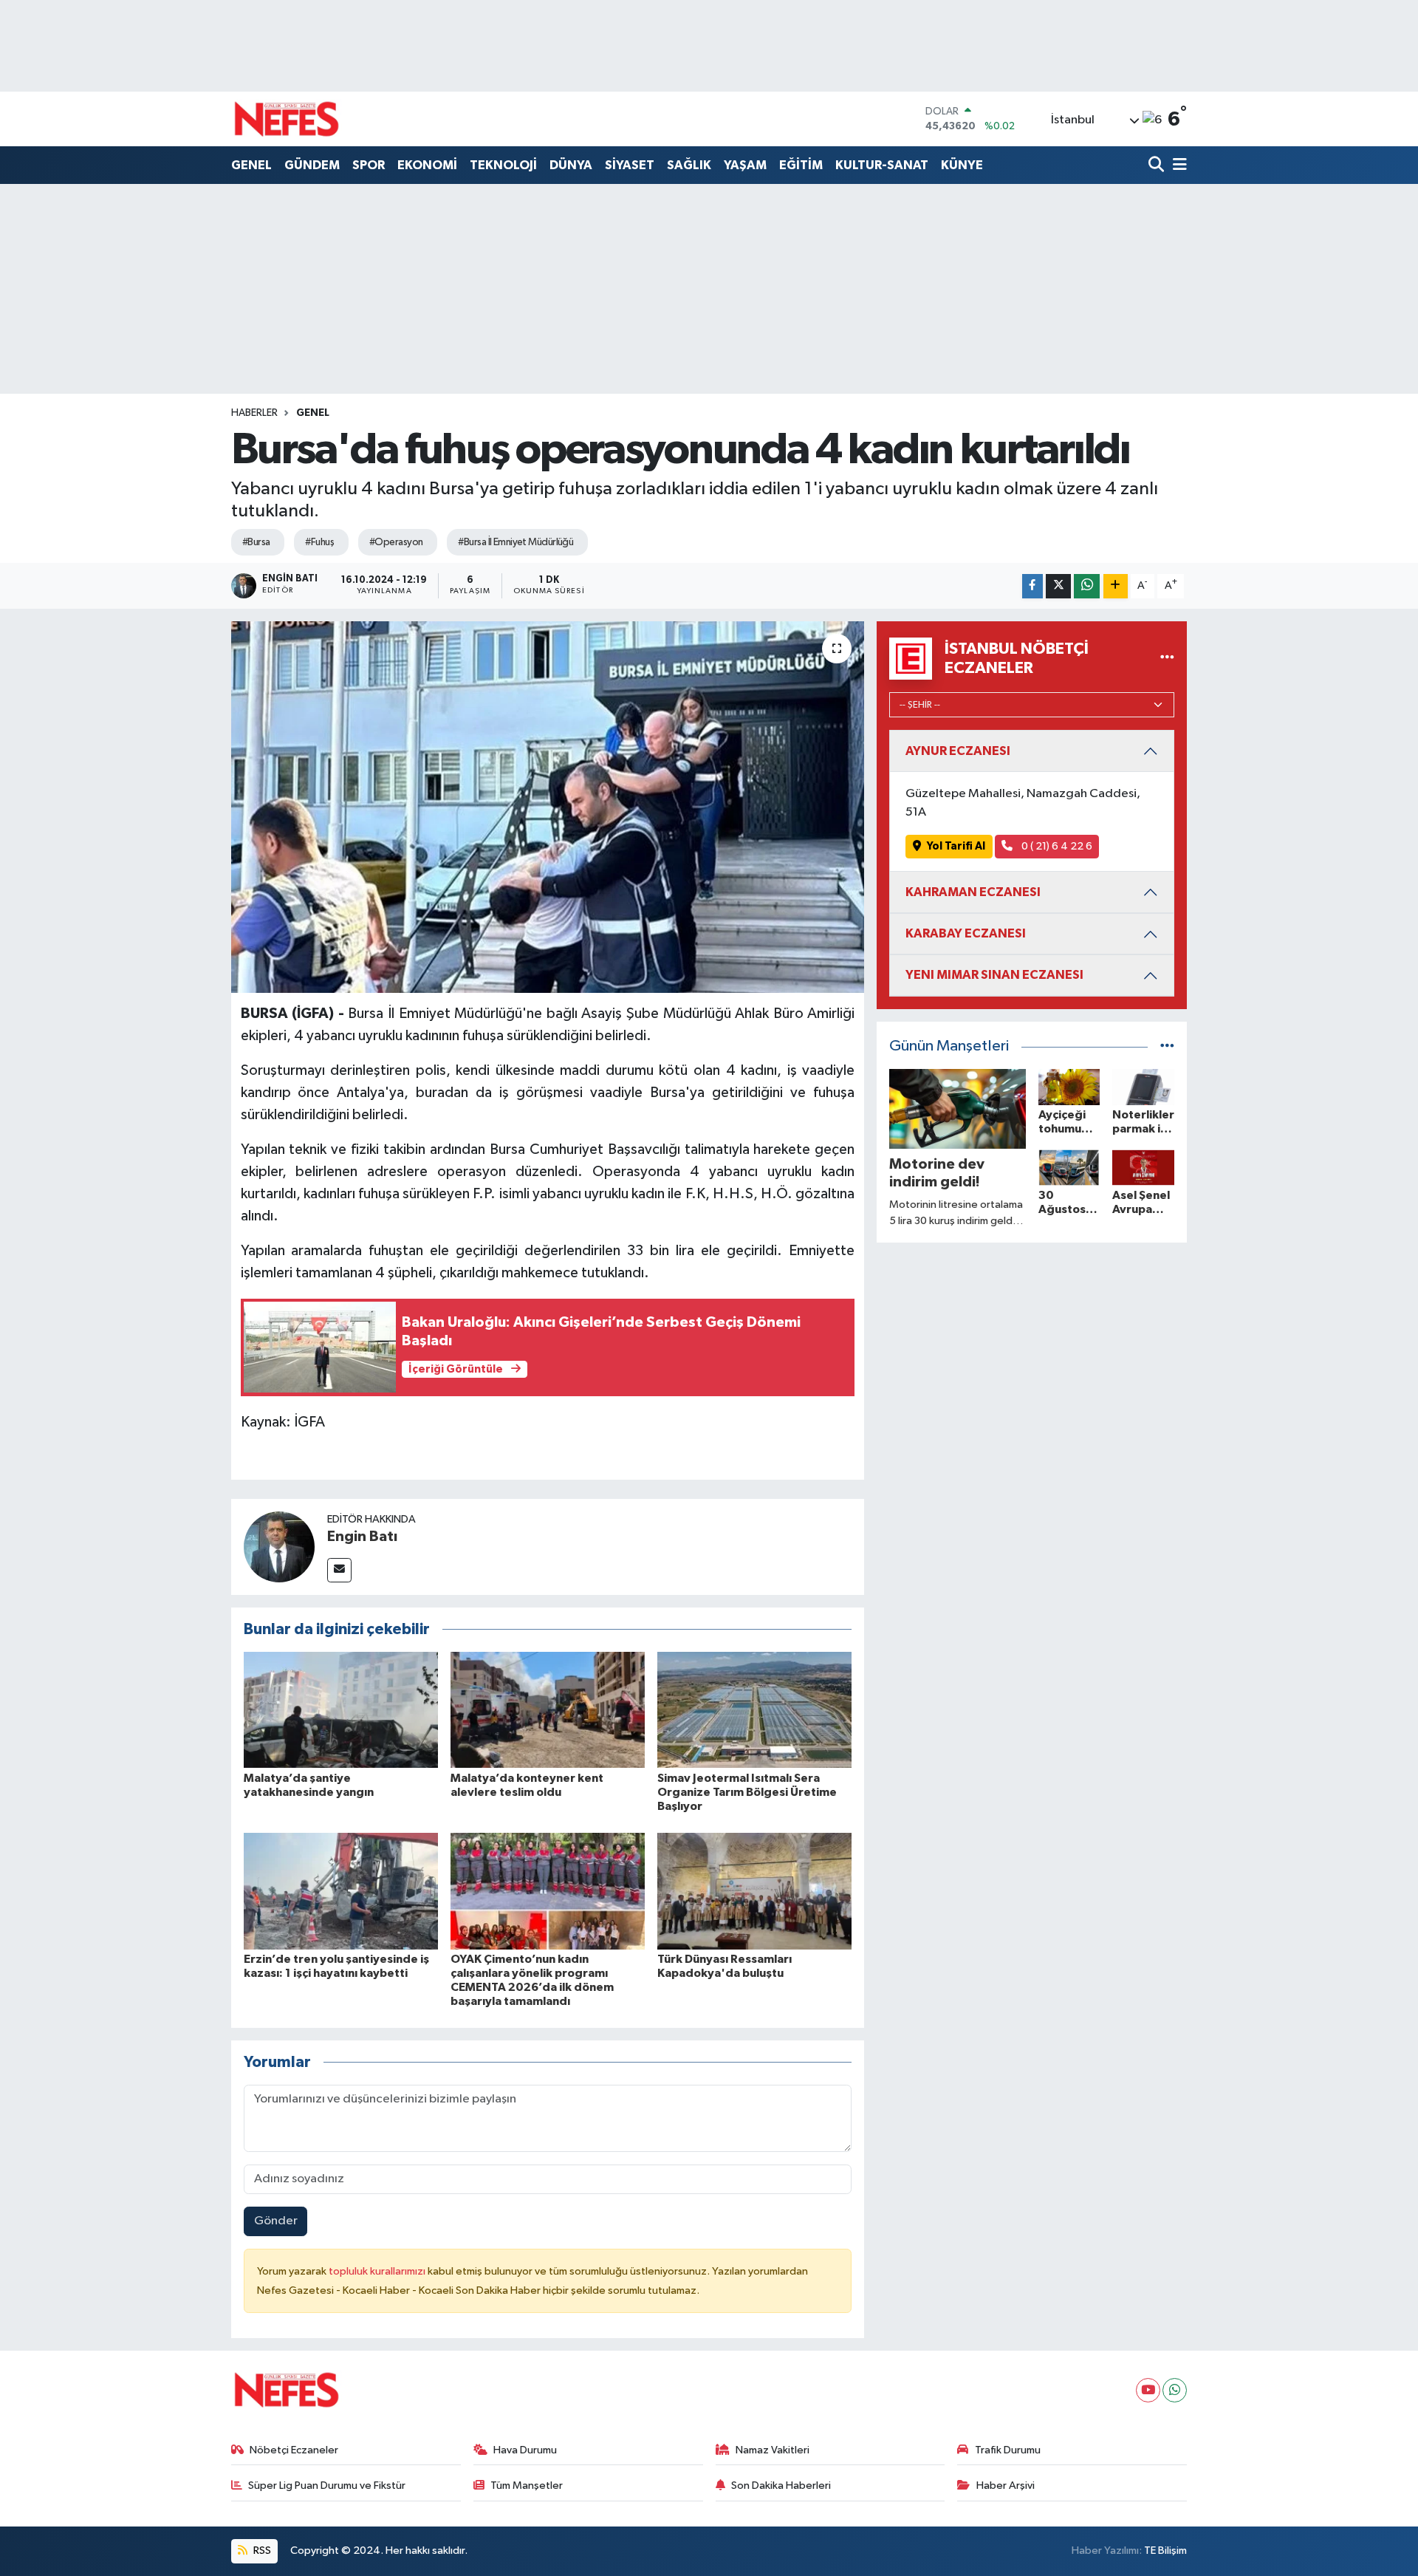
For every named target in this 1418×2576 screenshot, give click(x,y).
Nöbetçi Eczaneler (294, 2450)
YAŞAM (745, 165)
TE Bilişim (1165, 2551)
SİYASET (630, 165)
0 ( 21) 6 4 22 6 (1056, 846)
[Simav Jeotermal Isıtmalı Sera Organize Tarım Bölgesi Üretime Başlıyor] (754, 1710)
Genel (313, 413)
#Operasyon (396, 542)
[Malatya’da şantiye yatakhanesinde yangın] (341, 1710)
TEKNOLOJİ (503, 165)
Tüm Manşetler (527, 2486)
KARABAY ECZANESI (966, 933)
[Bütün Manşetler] (1167, 1046)
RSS (261, 2551)
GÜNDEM (312, 165)
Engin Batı (362, 1537)
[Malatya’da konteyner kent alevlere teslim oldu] (548, 1710)
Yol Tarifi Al (956, 846)
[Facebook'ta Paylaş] (1032, 586)
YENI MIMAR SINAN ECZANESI (994, 975)
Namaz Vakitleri (773, 2450)
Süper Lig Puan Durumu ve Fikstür (327, 2486)
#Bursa (256, 542)
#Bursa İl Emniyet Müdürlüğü (516, 542)
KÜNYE (962, 165)
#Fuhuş (319, 542)
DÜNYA (571, 165)
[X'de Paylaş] (1058, 586)
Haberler (254, 413)
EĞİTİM (801, 165)
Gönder (276, 2221)
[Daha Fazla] (1116, 586)
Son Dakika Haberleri (781, 2486)
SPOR (369, 165)
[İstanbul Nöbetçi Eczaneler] (1167, 659)
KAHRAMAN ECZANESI (973, 892)
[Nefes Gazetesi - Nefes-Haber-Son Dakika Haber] (287, 119)
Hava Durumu (525, 2450)
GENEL (251, 165)
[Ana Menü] (1177, 166)
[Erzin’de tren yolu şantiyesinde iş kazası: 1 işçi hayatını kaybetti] (341, 1891)
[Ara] (1158, 166)
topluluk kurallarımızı (378, 2271)
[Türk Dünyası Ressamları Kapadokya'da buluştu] (754, 1891)
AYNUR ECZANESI (958, 751)
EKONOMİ (427, 165)
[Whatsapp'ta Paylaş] (1087, 586)
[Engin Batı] (279, 1547)
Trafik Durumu (1008, 2450)
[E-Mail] (339, 1570)
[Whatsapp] (1175, 2390)
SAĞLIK (689, 165)
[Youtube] (1148, 2390)
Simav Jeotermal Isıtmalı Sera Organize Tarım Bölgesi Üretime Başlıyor (747, 1792)
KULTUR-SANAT (882, 165)
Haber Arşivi (1006, 2486)
